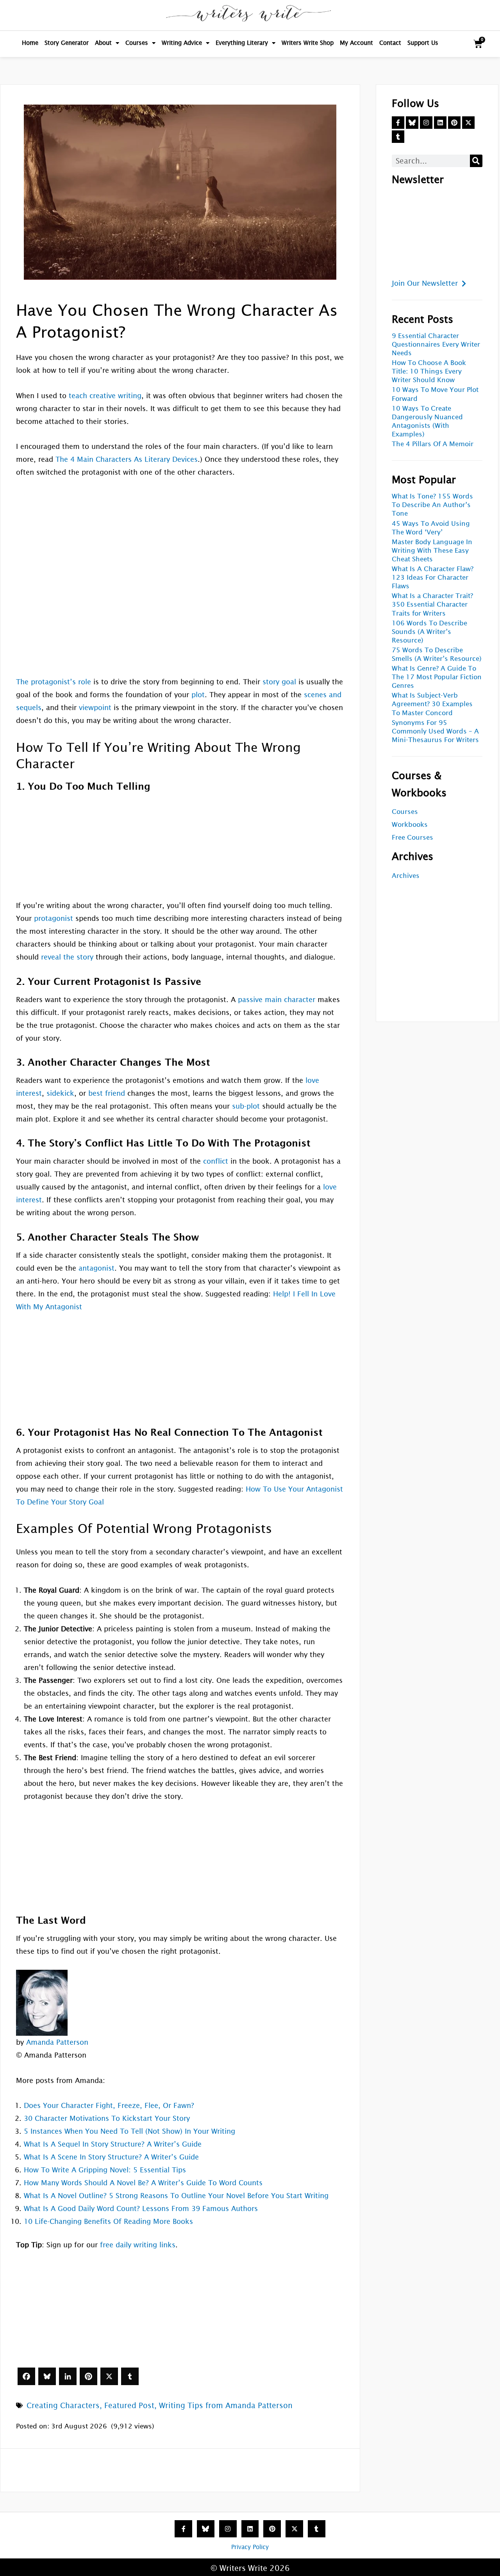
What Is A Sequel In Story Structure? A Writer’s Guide (113, 2144)
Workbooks (410, 825)
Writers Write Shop (308, 43)
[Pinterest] (88, 2376)
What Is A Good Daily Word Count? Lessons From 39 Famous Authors (141, 2208)
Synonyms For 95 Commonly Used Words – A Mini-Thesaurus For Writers (435, 731)
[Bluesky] (47, 2376)
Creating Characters (63, 2405)
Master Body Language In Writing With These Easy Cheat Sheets (432, 551)
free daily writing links (138, 2245)
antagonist (96, 1268)
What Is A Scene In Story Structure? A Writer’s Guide (111, 2157)
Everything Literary (242, 43)
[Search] (476, 161)
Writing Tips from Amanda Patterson (226, 2405)
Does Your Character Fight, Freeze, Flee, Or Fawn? (109, 2105)
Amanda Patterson (57, 2042)
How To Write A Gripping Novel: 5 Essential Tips (105, 2170)
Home (30, 43)
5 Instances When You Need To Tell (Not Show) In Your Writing (129, 2131)
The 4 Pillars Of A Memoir (433, 444)
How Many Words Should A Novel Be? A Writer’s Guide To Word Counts (143, 2183)
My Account (356, 43)
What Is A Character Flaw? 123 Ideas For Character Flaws (433, 578)
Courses (137, 43)
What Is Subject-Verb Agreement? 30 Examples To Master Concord (432, 704)
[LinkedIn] (68, 2376)
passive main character (277, 1000)
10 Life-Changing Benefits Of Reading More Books (108, 2221)
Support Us (423, 43)
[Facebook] (26, 2376)
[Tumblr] (130, 2376)
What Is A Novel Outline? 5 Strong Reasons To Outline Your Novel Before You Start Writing (176, 2196)
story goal (279, 682)
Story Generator (67, 43)
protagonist (54, 918)
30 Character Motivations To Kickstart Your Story (107, 2118)
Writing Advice (182, 43)
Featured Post (129, 2405)
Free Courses (412, 838)
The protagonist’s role (54, 682)
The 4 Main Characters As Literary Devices (127, 459)
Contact (390, 43)
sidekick (60, 1093)
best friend (107, 1093)
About (103, 43)
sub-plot (246, 1106)
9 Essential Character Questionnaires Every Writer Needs (436, 344)
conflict (216, 1161)
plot (198, 695)
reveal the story (67, 957)
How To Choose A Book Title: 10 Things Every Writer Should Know (429, 371)
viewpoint (95, 708)
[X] (109, 2376)
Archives (406, 876)
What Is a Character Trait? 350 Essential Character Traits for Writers (432, 604)
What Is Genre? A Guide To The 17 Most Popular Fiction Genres (437, 677)
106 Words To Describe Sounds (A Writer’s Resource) (429, 632)
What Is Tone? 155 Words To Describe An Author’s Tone (432, 505)
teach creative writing (105, 396)
